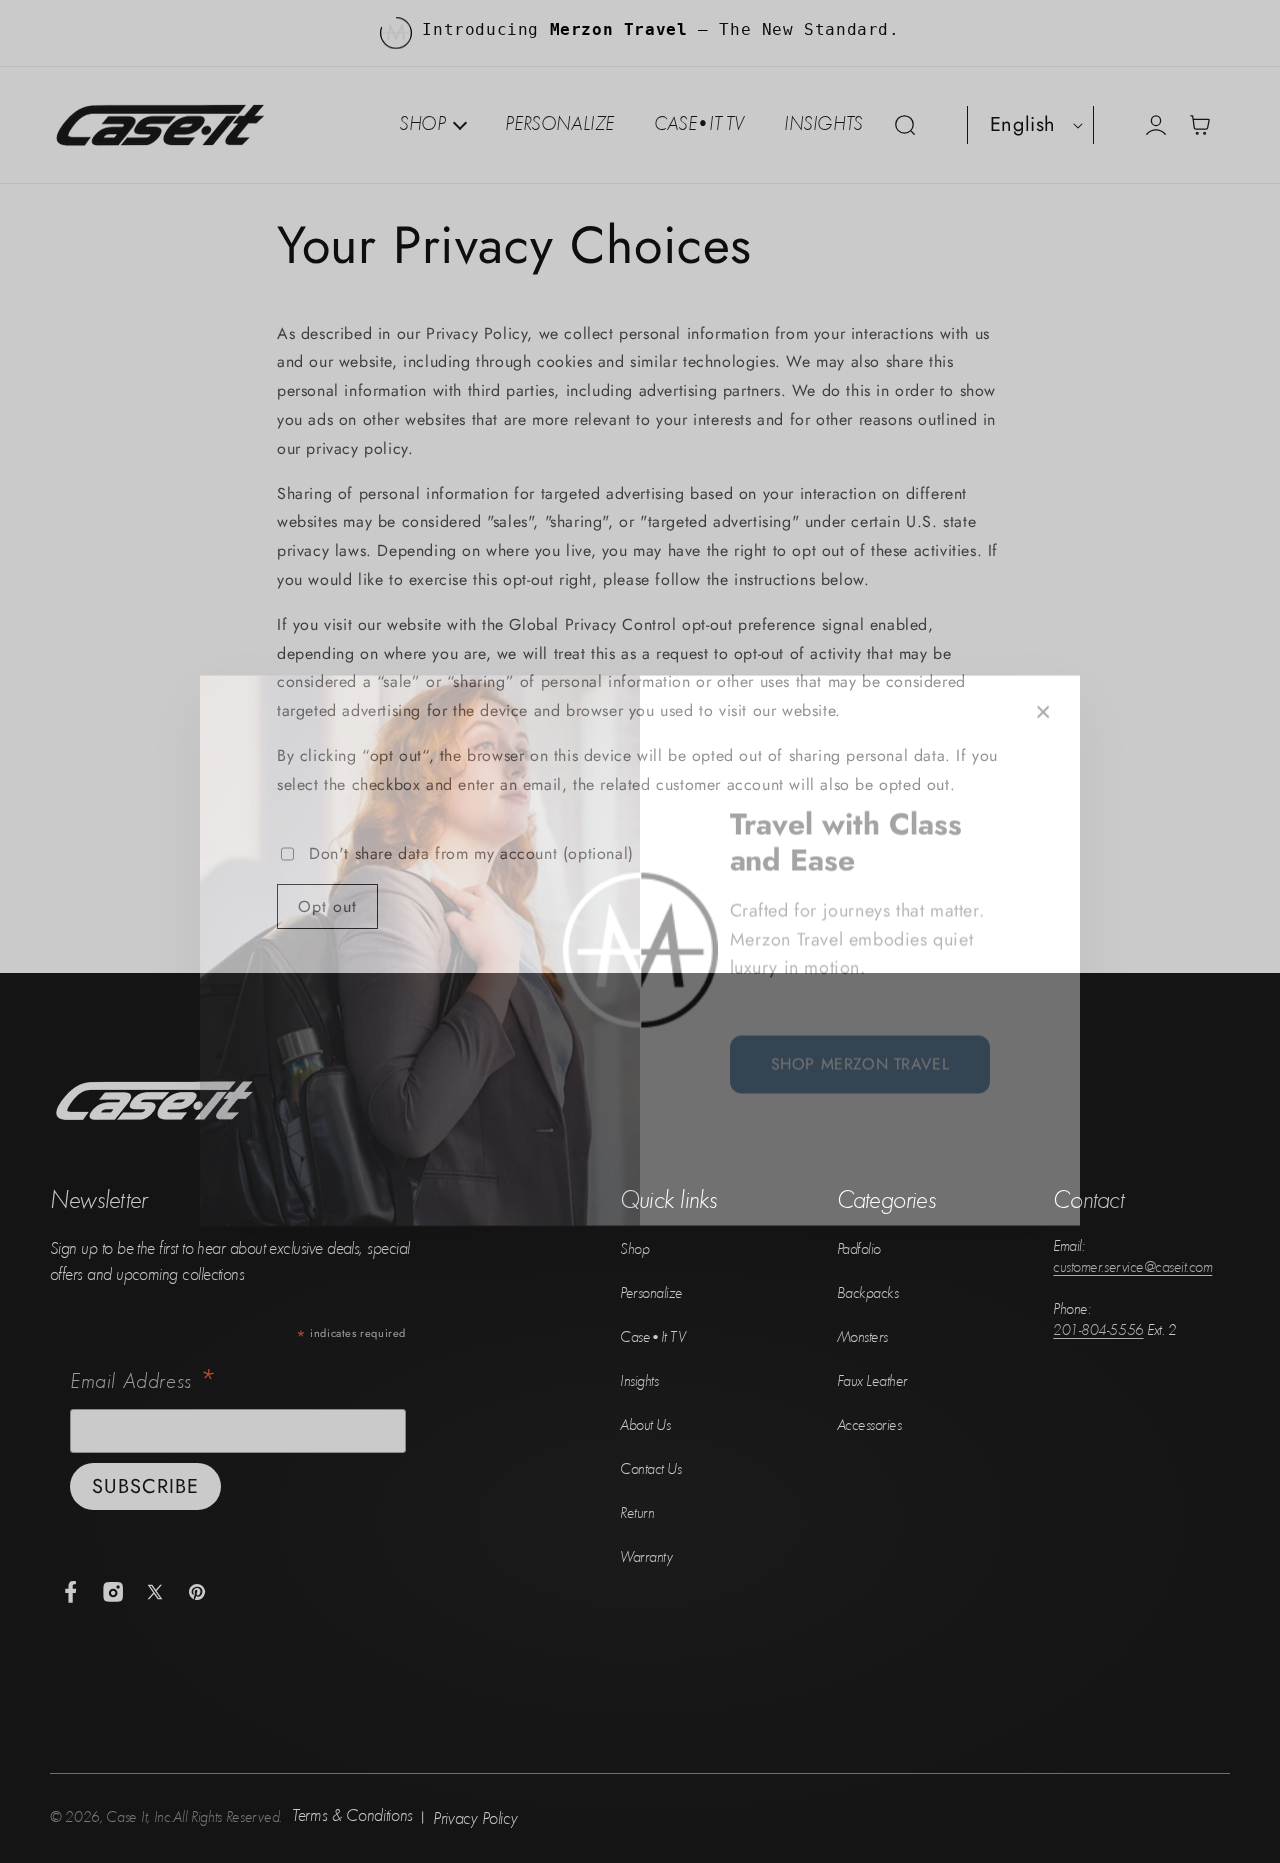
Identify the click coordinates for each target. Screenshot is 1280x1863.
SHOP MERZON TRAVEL (860, 1045)
